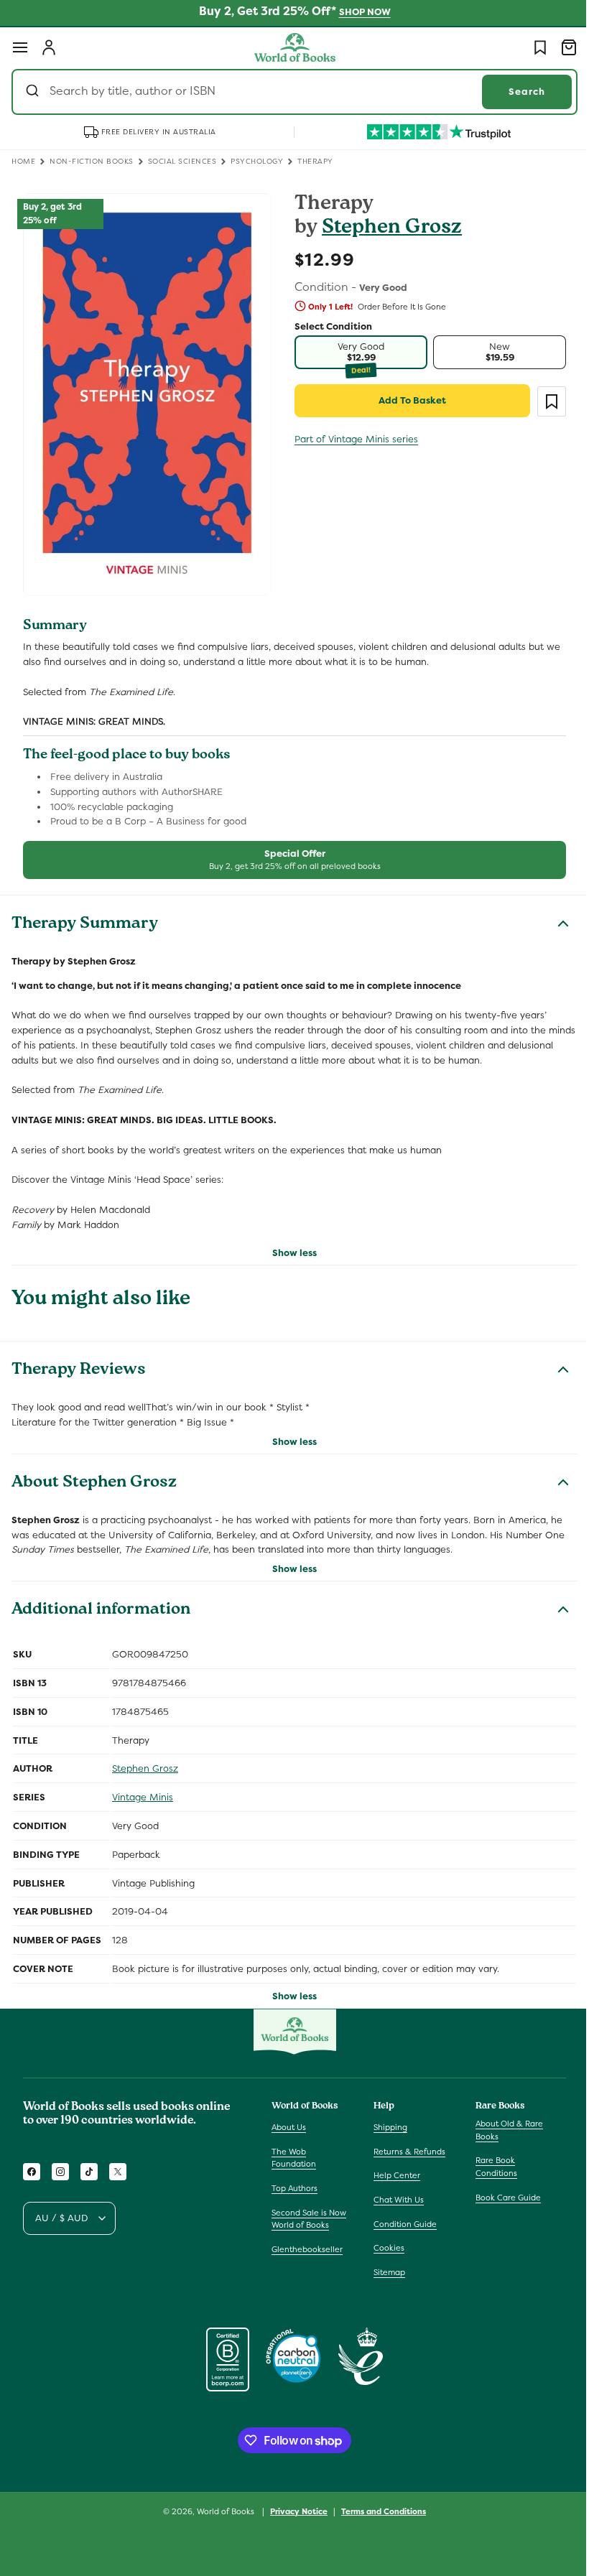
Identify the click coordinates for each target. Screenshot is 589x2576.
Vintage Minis (143, 1789)
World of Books (222, 2511)
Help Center (393, 2175)
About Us (289, 2127)
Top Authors (294, 2188)
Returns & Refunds (406, 2152)
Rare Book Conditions (489, 2167)
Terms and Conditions (379, 2511)
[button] (20, 47)
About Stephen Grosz (94, 1475)
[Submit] (34, 92)
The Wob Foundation (294, 2158)
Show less (289, 1244)
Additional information (101, 1602)
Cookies (385, 2248)
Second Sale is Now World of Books (309, 2218)
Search (516, 92)
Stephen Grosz (387, 229)
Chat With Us (395, 2200)
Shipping (387, 2127)
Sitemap (386, 2272)
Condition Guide (402, 2223)
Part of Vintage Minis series (351, 439)
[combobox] (289, 92)
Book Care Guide (501, 2197)
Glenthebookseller (307, 2249)
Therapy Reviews (79, 1362)
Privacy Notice (294, 2511)
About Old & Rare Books (502, 2130)
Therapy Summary (85, 916)
